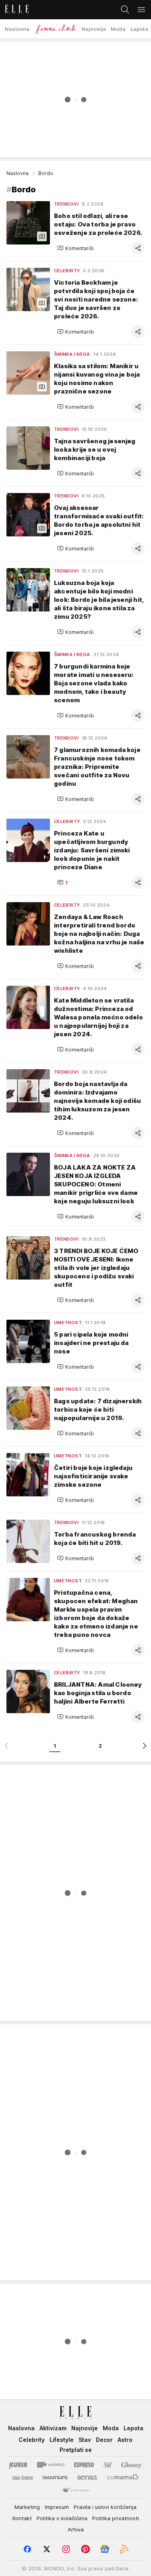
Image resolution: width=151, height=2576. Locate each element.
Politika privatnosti (116, 2518)
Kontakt (22, 2518)
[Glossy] (131, 2465)
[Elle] (14, 10)
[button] (75, 248)
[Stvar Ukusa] (75, 2490)
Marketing (27, 2507)
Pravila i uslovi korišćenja (105, 2507)
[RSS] (124, 2549)
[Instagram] (66, 2549)
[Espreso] (84, 2465)
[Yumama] (123, 2478)
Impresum (57, 2507)
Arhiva (76, 2529)
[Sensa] (87, 2478)
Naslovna (18, 173)
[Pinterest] (85, 2549)
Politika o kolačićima (62, 2518)
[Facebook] (27, 2549)
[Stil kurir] (108, 2465)
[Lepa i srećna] (23, 2478)
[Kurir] (18, 2465)
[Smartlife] (55, 2478)
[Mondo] (51, 2465)
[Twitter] (47, 2549)
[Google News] (105, 2549)
